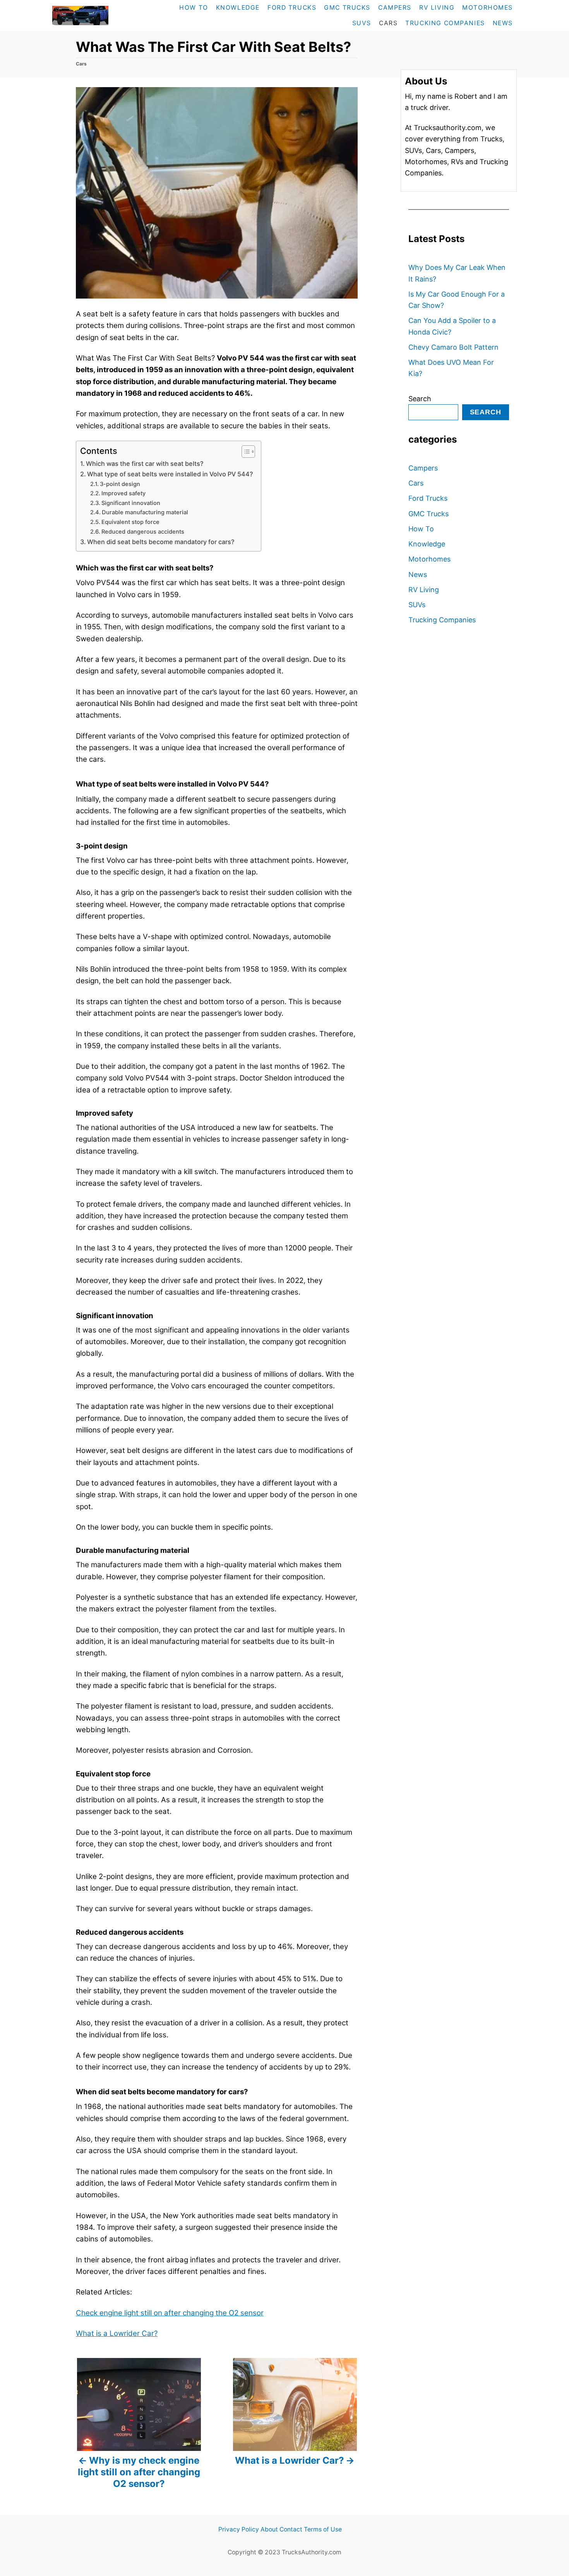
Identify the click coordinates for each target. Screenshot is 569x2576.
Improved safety (123, 493)
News (418, 574)
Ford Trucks (428, 498)
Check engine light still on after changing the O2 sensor (170, 2313)
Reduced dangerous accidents (144, 532)
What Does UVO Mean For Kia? (451, 368)
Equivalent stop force (130, 522)
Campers (423, 468)
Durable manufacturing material (145, 512)
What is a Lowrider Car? (117, 2333)
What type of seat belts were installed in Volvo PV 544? (170, 474)
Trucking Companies (442, 620)
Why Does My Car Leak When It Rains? (457, 273)
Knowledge (427, 544)
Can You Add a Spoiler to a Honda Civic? (452, 326)
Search (420, 399)
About (269, 2529)
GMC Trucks (428, 514)
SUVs (417, 605)
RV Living (424, 590)
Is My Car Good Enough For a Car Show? (457, 300)
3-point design (120, 484)
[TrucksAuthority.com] (97, 15)
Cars (81, 64)
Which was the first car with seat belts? (145, 464)
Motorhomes (429, 559)
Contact (291, 2529)
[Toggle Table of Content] (244, 452)
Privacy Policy (239, 2529)
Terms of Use (323, 2529)
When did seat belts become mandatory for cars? (161, 542)
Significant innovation (131, 503)
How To (421, 529)
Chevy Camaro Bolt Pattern (453, 347)
